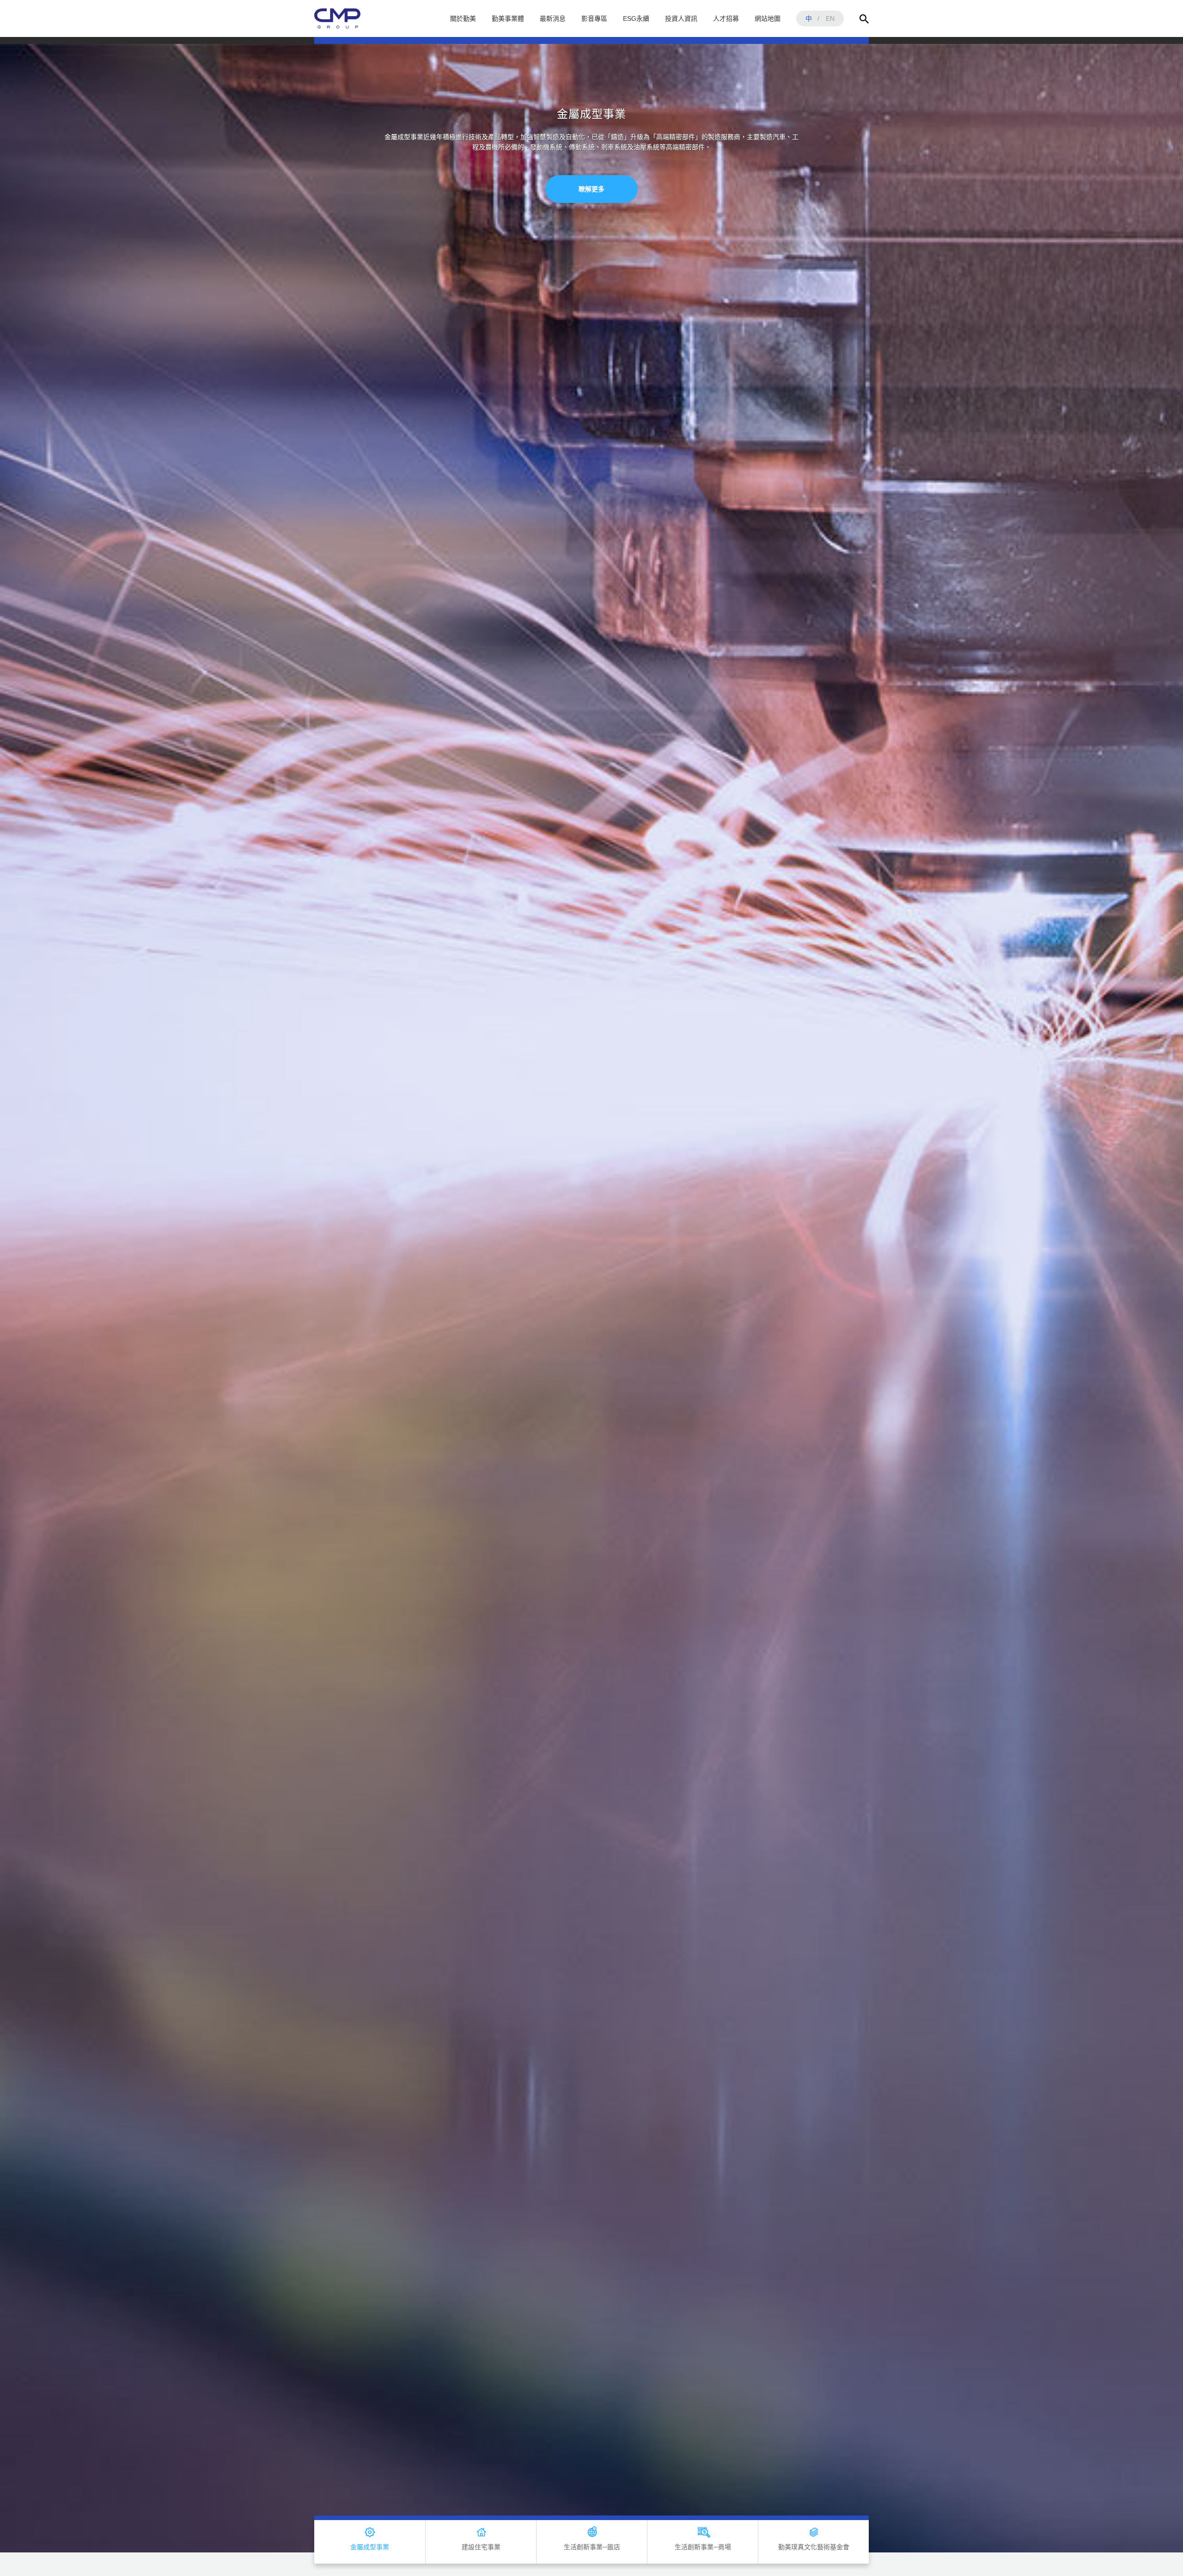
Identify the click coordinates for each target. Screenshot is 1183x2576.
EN (830, 18)
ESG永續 (636, 18)
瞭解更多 (591, 220)
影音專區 (594, 18)
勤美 (337, 18)
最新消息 (553, 18)
